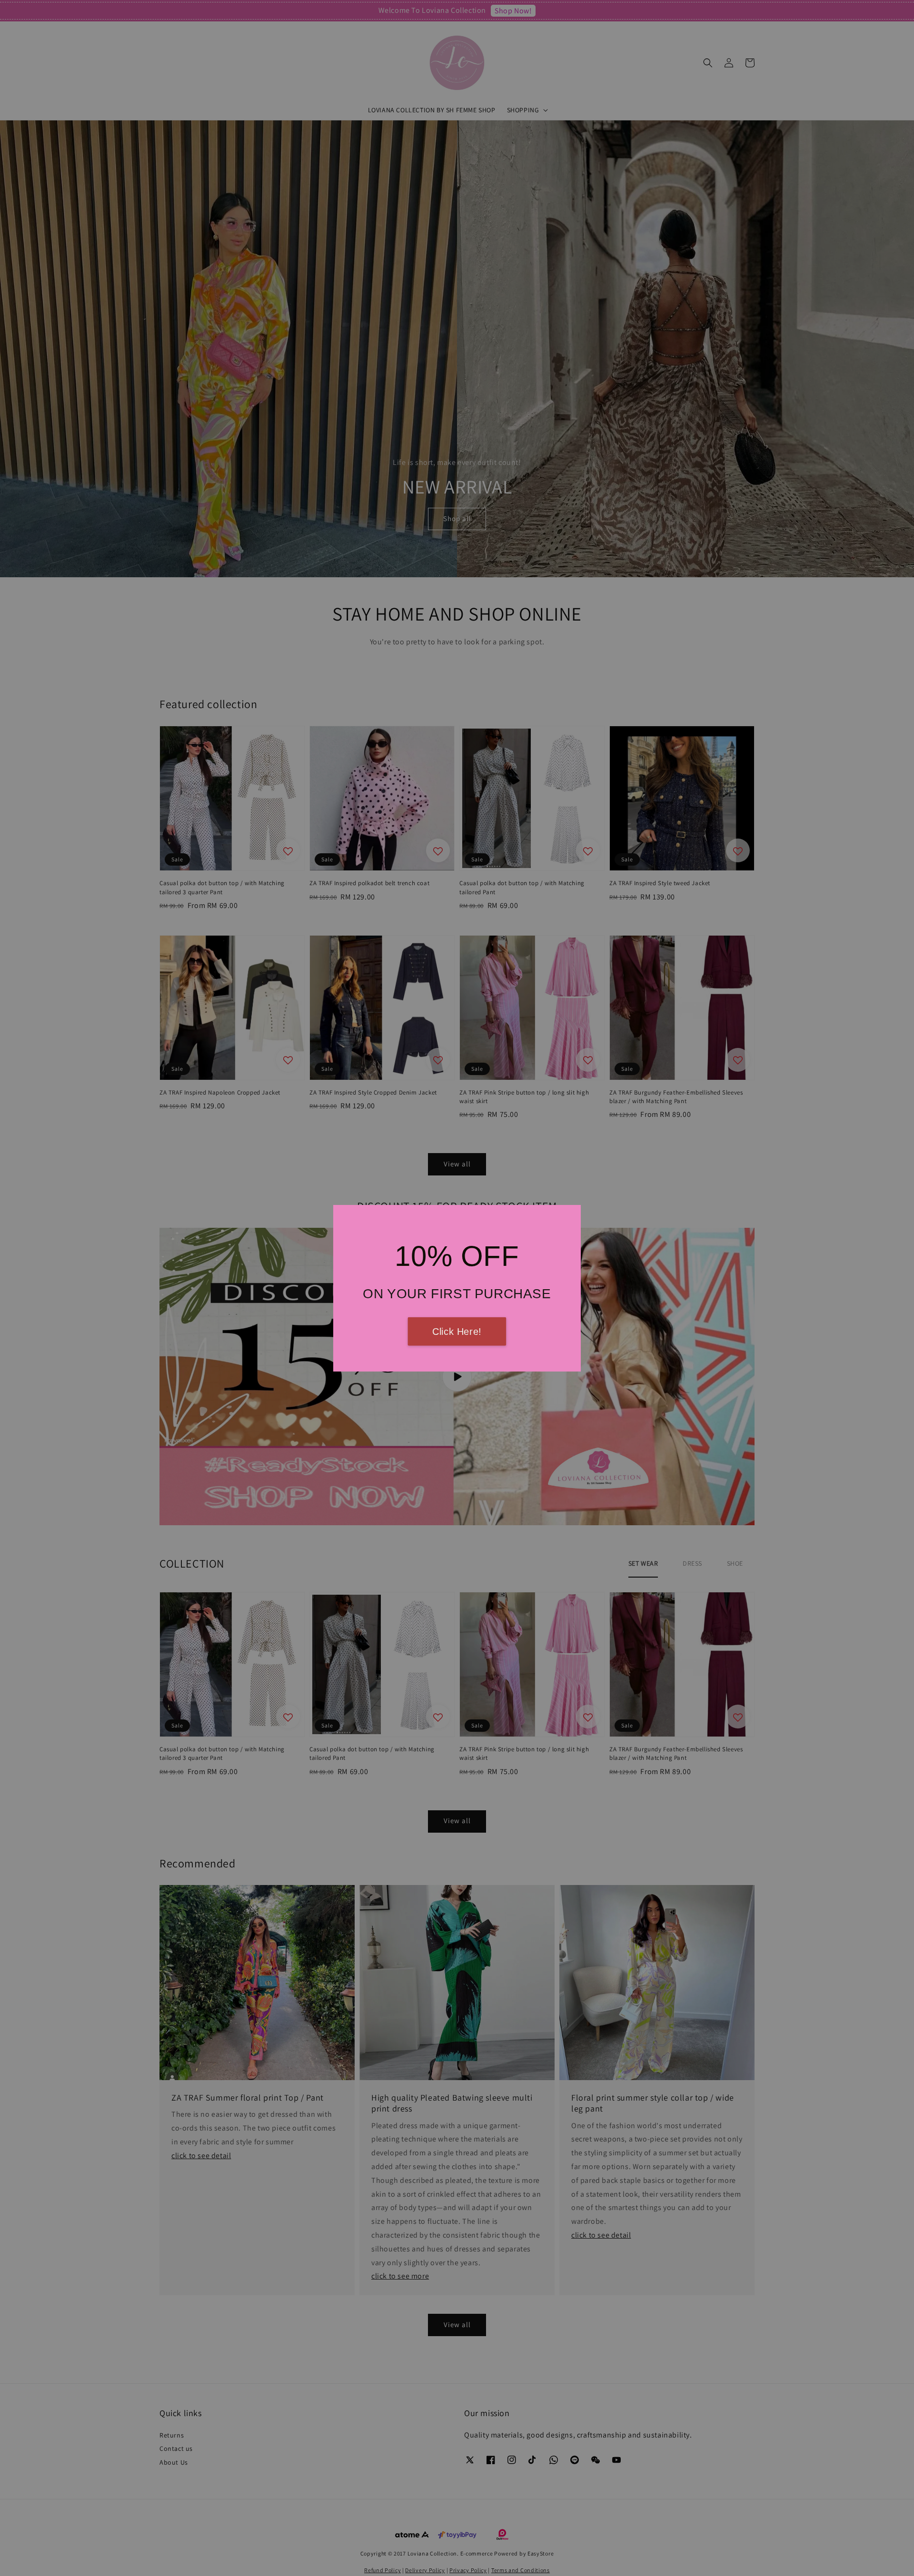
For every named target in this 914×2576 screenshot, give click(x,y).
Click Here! (457, 1332)
